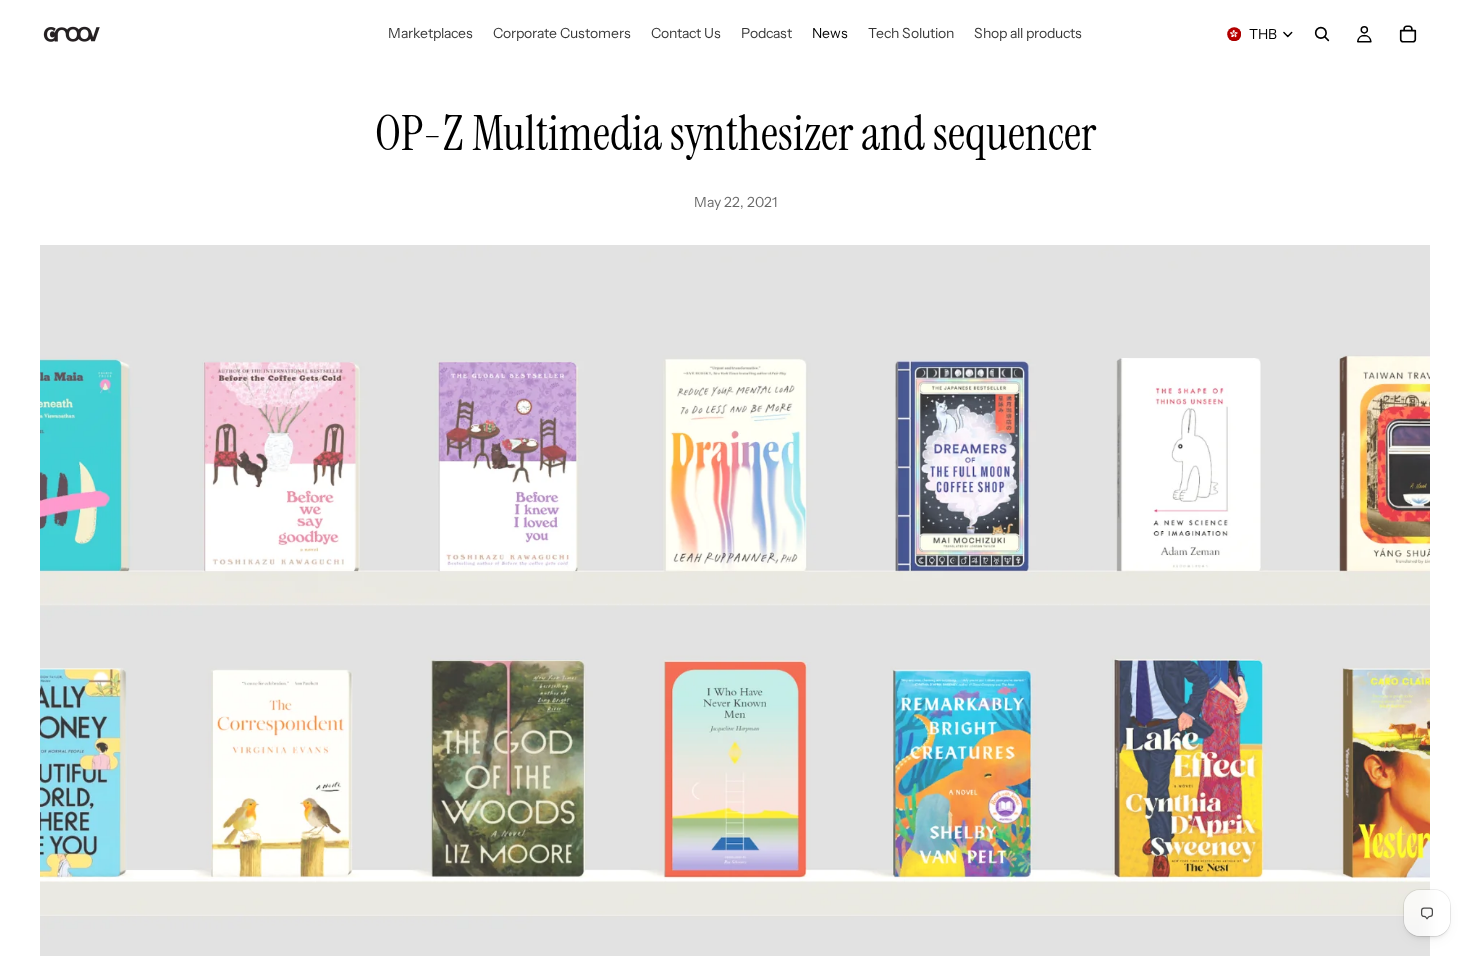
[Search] (1322, 34)
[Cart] (1408, 34)
